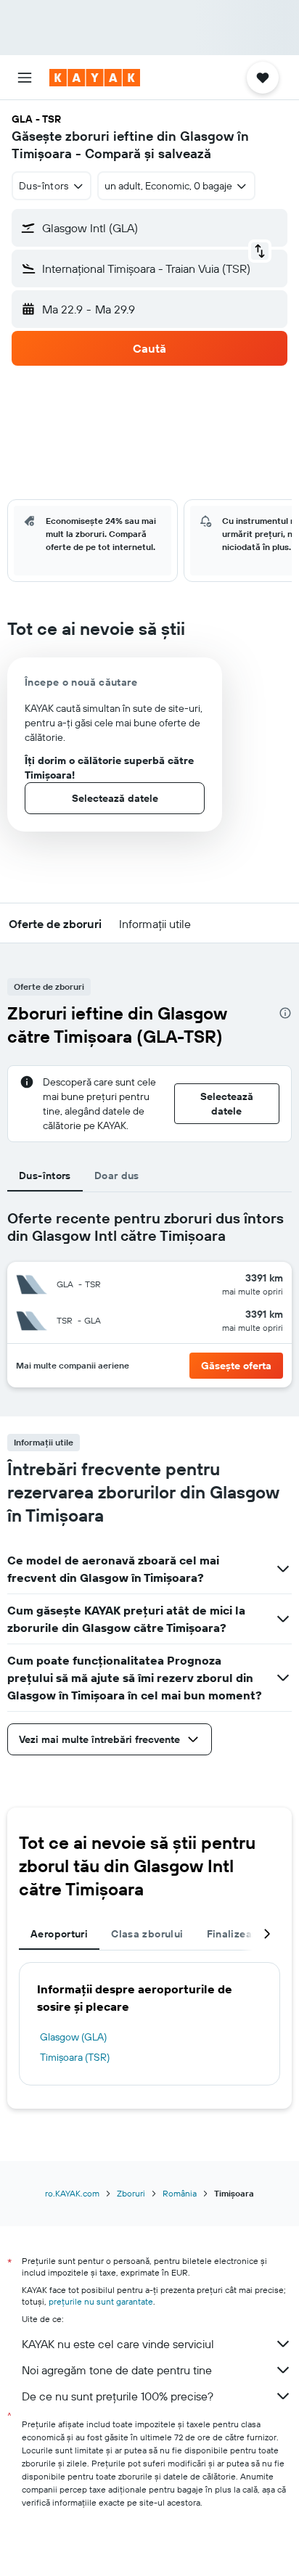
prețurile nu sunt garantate (101, 2301)
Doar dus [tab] (117, 1176)
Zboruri (131, 2193)
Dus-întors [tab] (45, 1176)
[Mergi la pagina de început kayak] (95, 78)
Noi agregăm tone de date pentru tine (117, 2370)
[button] (25, 78)
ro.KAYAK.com (72, 2193)
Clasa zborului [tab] (147, 1934)
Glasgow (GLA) (73, 2037)
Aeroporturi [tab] (59, 1934)
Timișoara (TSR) (75, 2057)
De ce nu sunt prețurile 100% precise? (118, 2396)
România (180, 2193)
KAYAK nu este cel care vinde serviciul (118, 2344)
